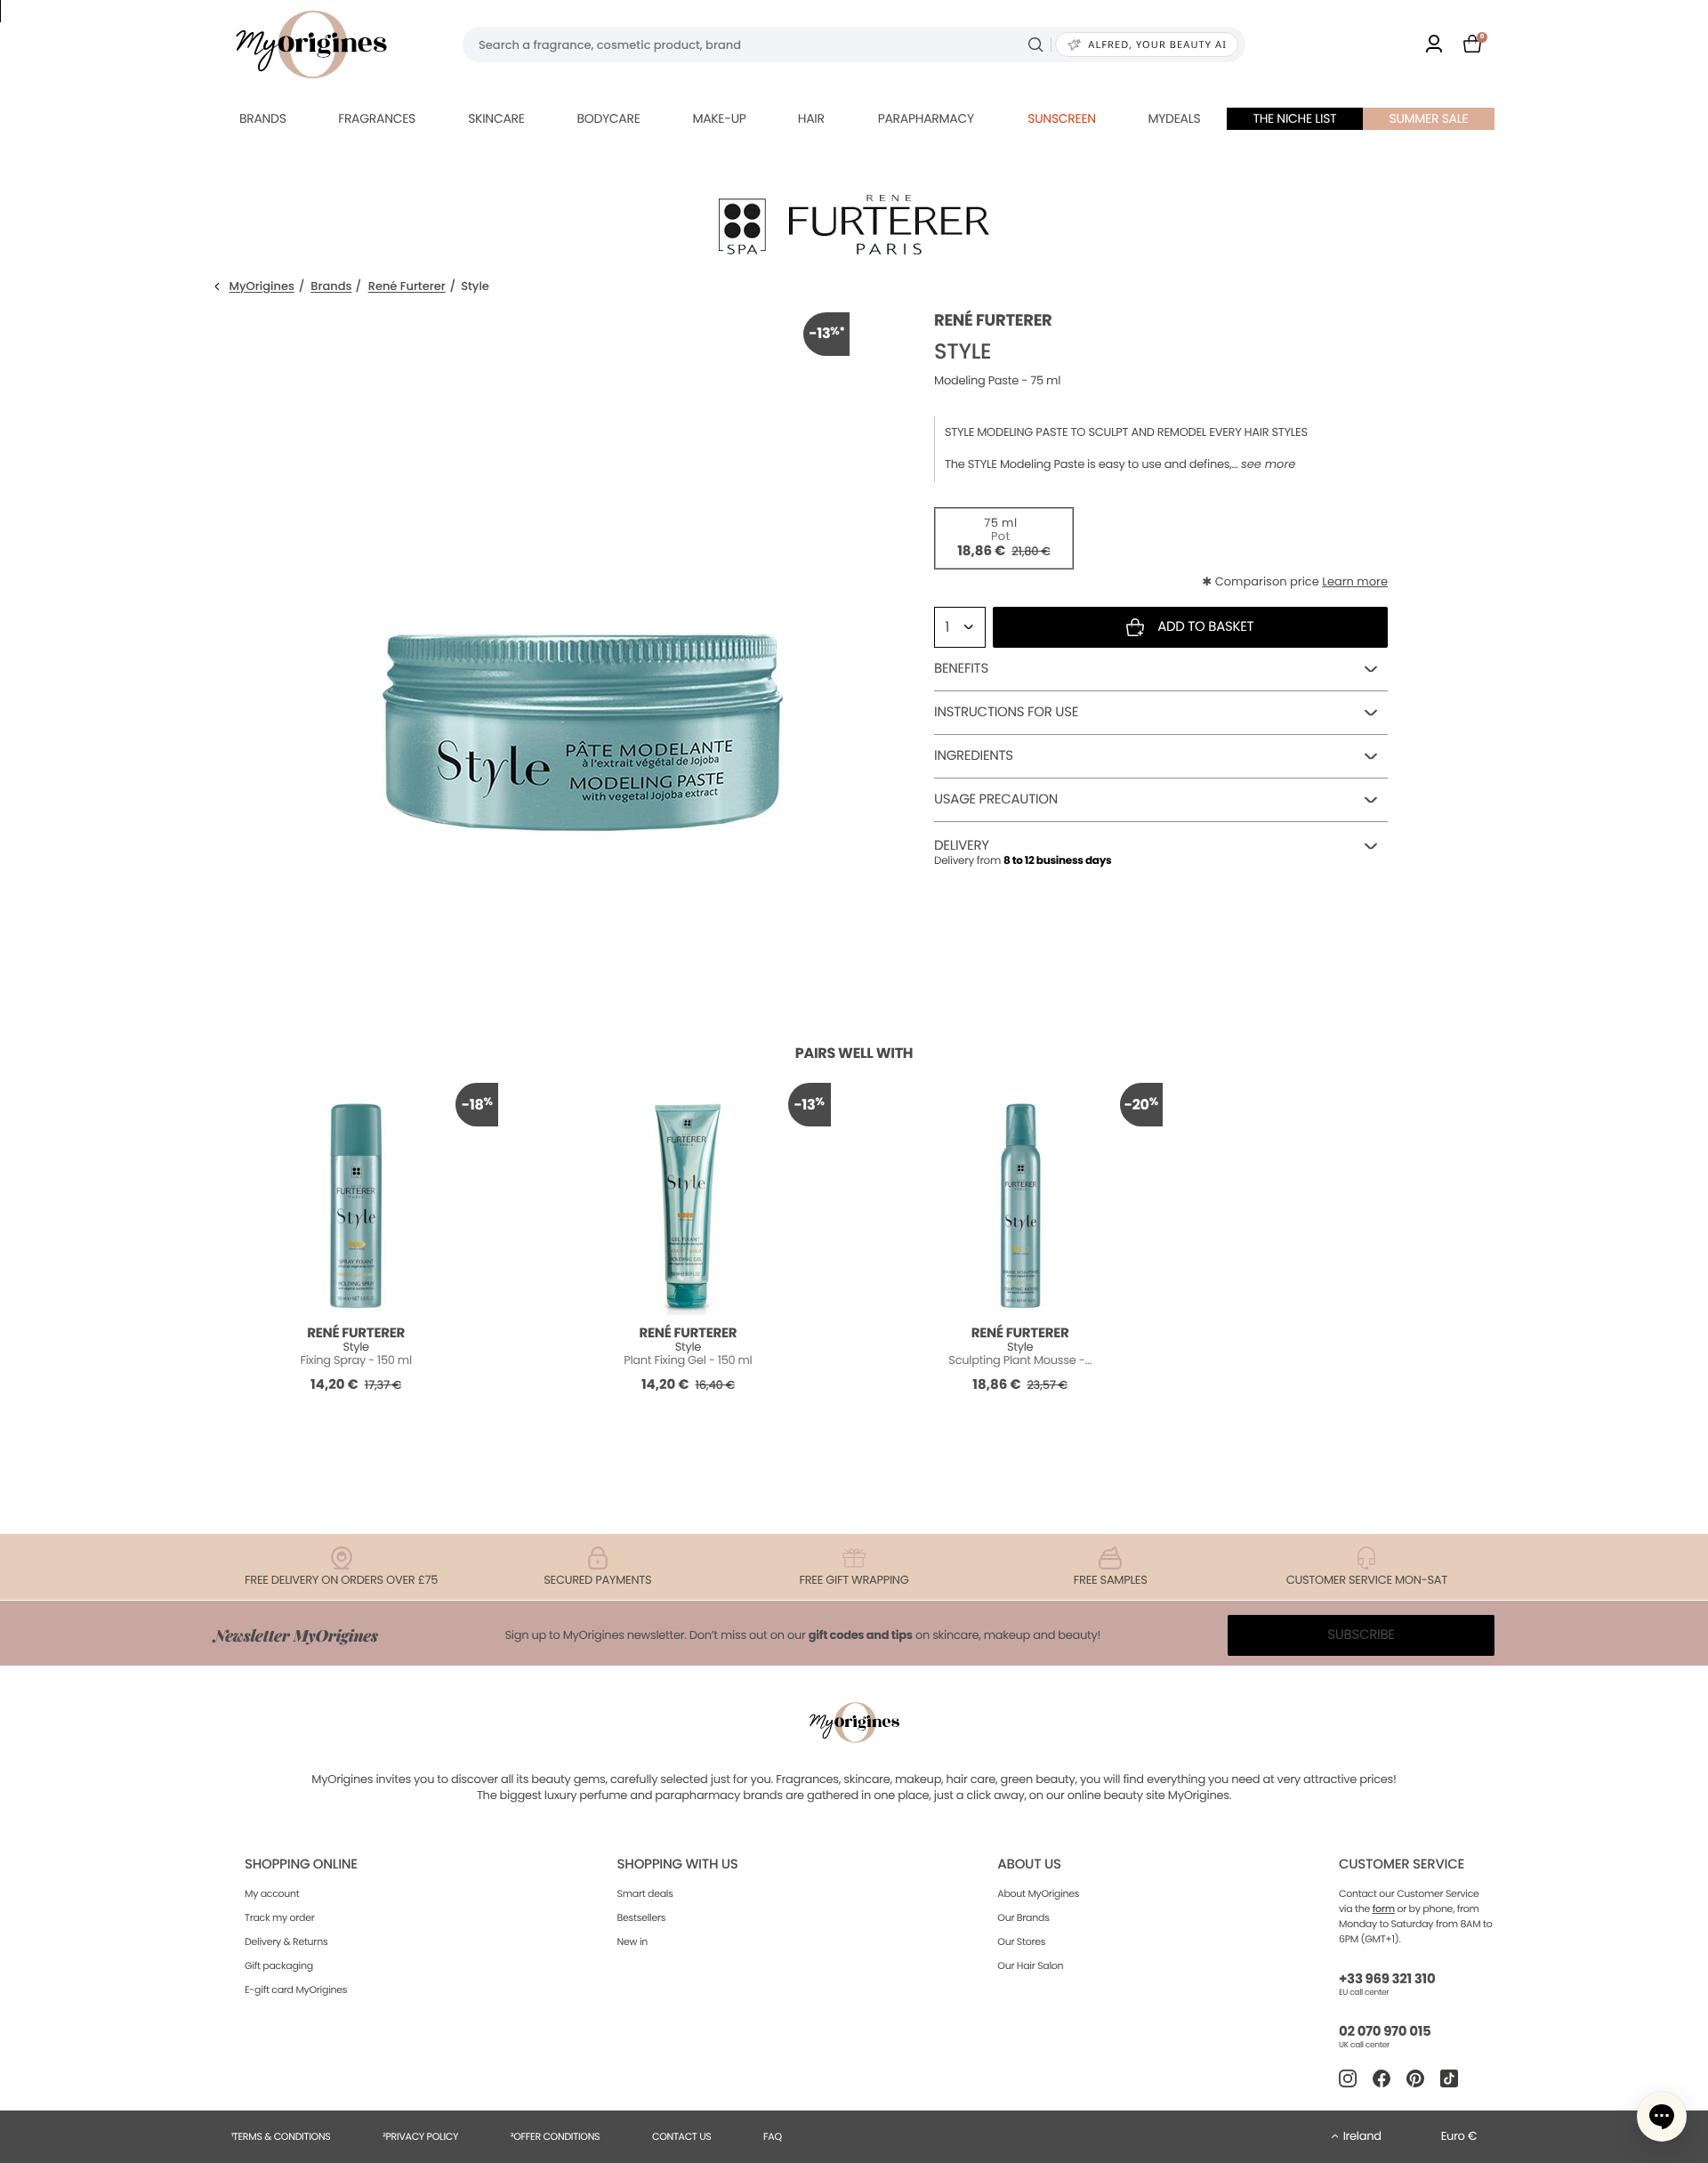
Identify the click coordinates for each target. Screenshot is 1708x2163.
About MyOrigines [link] (1038, 1893)
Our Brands (1023, 1917)
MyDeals (1174, 118)
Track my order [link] (280, 1917)
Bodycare (608, 118)
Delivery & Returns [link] (286, 1941)
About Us (1029, 1864)
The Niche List (1294, 118)
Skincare (496, 118)
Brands (263, 118)
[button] (1662, 2117)
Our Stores (1021, 1941)
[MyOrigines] (311, 44)
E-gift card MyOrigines (296, 1989)
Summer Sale (1429, 118)
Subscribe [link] (1361, 1635)
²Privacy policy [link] (420, 2136)
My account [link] (272, 1893)
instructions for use (1006, 712)
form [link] (1384, 1909)
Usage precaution (996, 799)
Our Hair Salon (1030, 1965)
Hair (811, 118)
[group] (583, 579)
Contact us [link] (682, 2136)
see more (1268, 464)
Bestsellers (642, 1917)
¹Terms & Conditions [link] (281, 2136)
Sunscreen (1062, 118)
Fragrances (377, 118)
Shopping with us (678, 1864)
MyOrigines (262, 287)
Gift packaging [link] (279, 1965)
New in (632, 1941)
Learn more (1355, 581)
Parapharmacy (926, 118)
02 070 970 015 (1385, 2032)
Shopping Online (301, 1864)
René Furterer (407, 287)
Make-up (719, 118)
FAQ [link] (773, 2136)
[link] (1434, 45)
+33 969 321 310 (1387, 1979)
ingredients (974, 756)
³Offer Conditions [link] (555, 2136)
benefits (961, 669)
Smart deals (645, 1893)
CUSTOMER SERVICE (1402, 1864)
